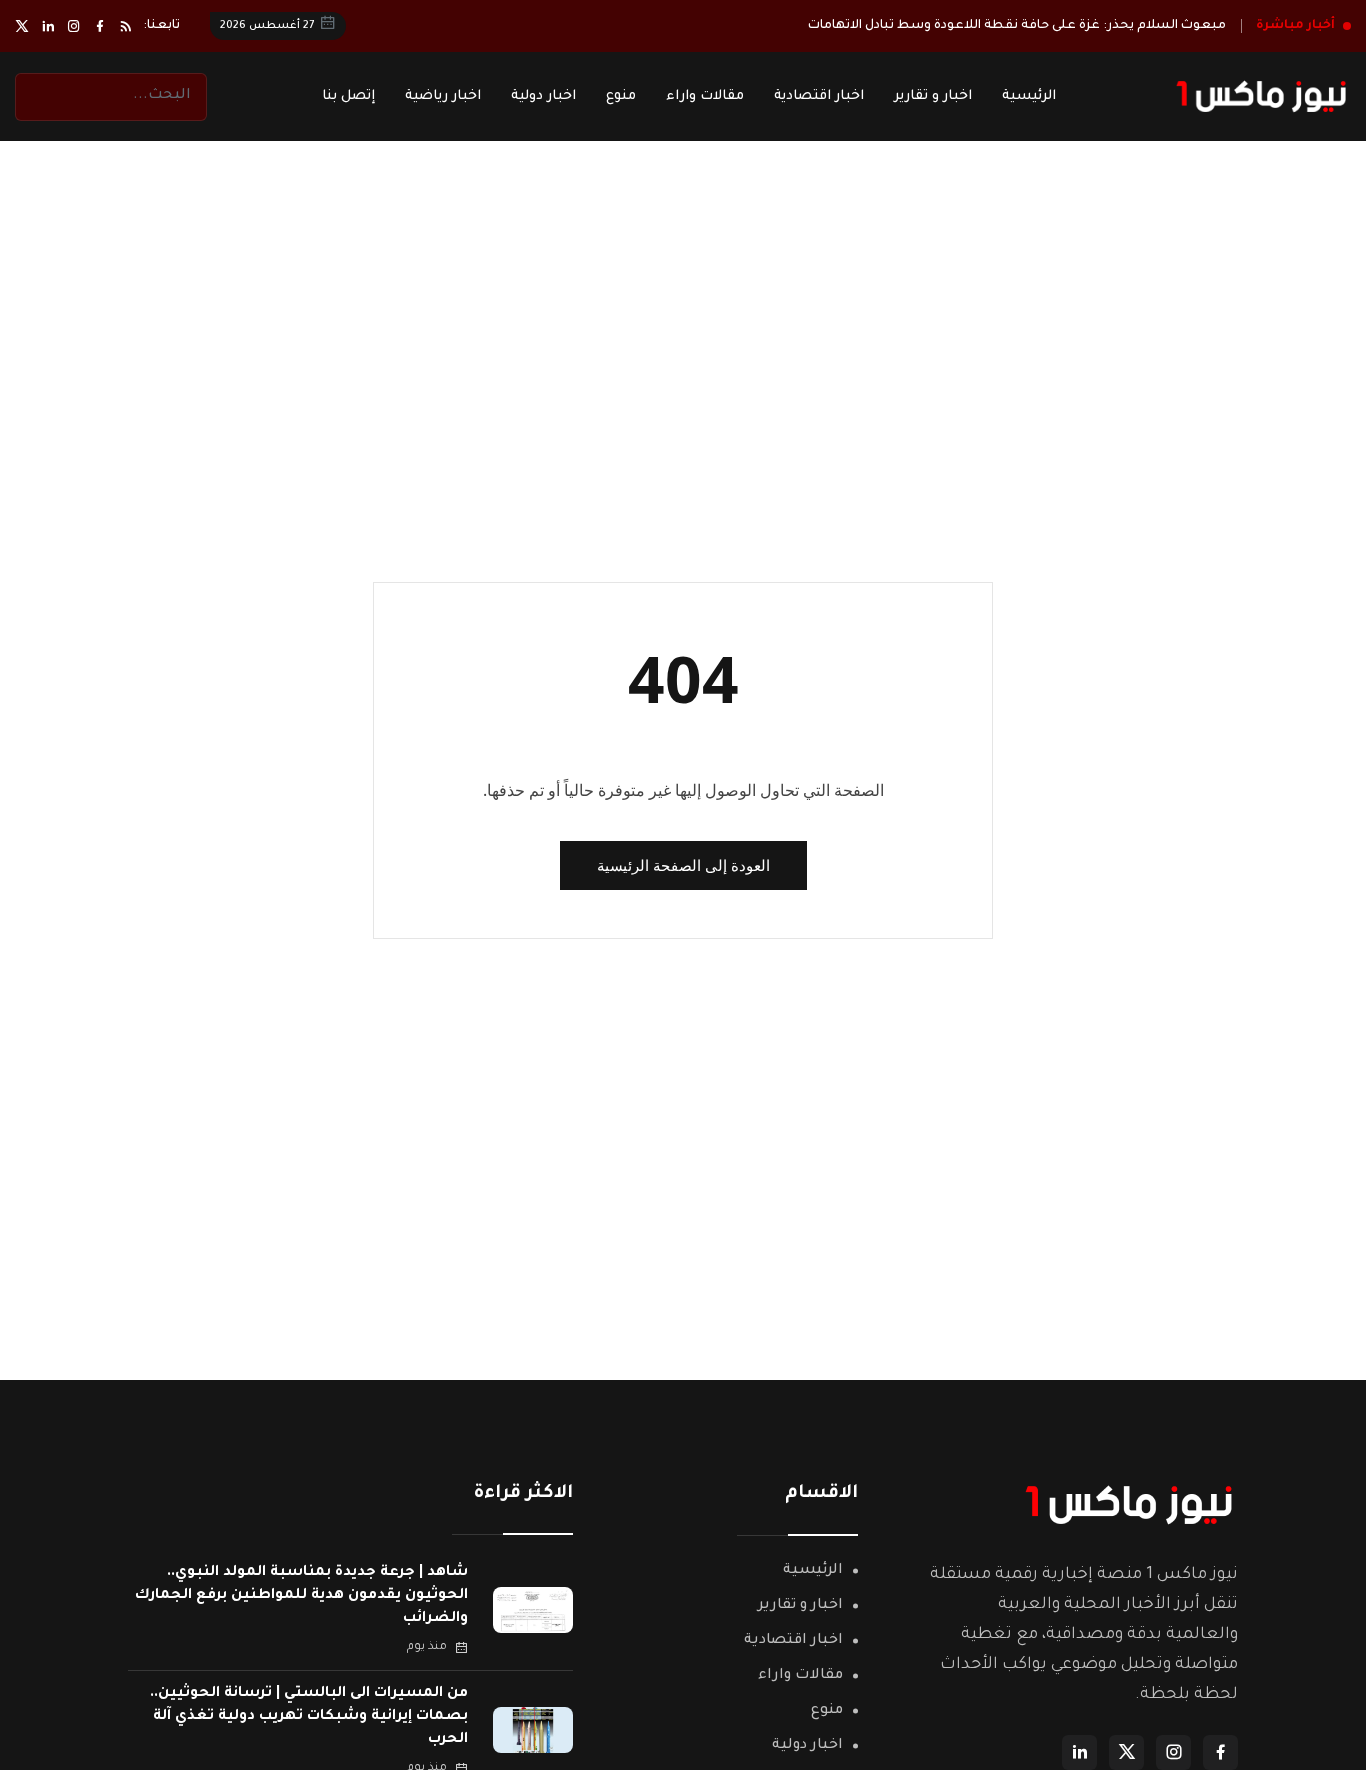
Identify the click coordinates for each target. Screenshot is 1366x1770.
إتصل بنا (348, 96)
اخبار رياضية (443, 96)
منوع (621, 96)
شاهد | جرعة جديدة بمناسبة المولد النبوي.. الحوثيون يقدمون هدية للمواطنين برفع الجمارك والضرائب (301, 1596)
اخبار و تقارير (933, 96)
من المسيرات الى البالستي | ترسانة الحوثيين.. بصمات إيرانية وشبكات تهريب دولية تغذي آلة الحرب (309, 1717)
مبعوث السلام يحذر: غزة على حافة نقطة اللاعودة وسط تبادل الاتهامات (1017, 26)
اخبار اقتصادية (819, 96)
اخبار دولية (543, 96)
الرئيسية (1029, 96)
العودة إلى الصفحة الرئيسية (683, 865)
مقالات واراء (705, 96)
